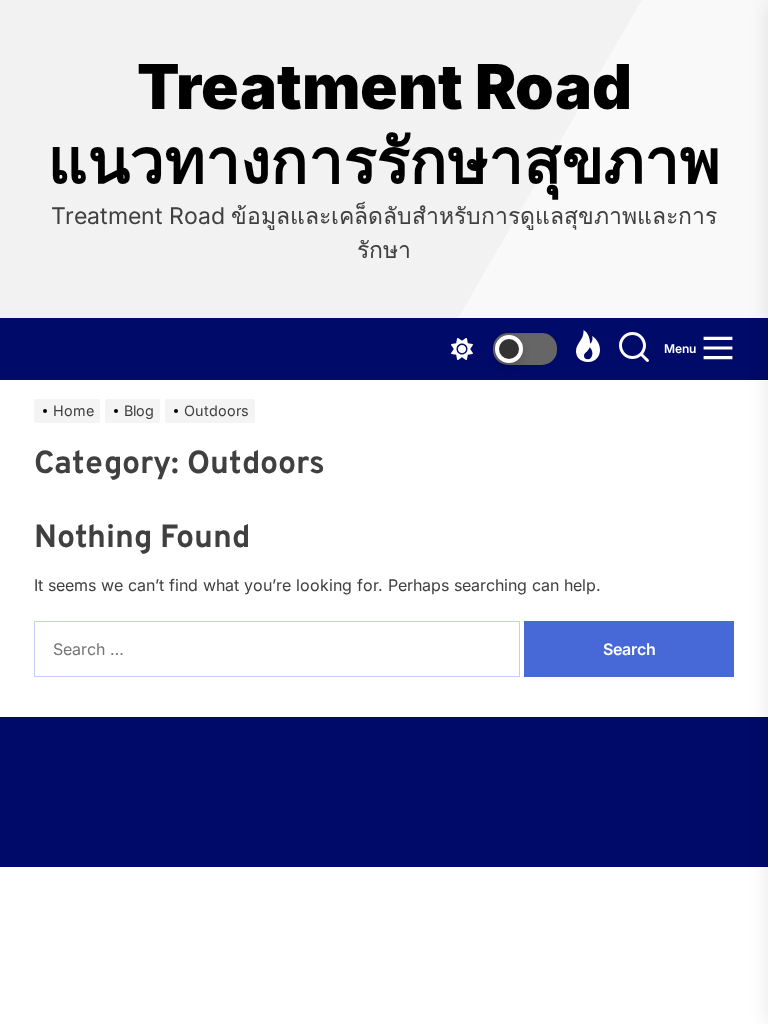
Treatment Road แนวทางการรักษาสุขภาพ (384, 124)
